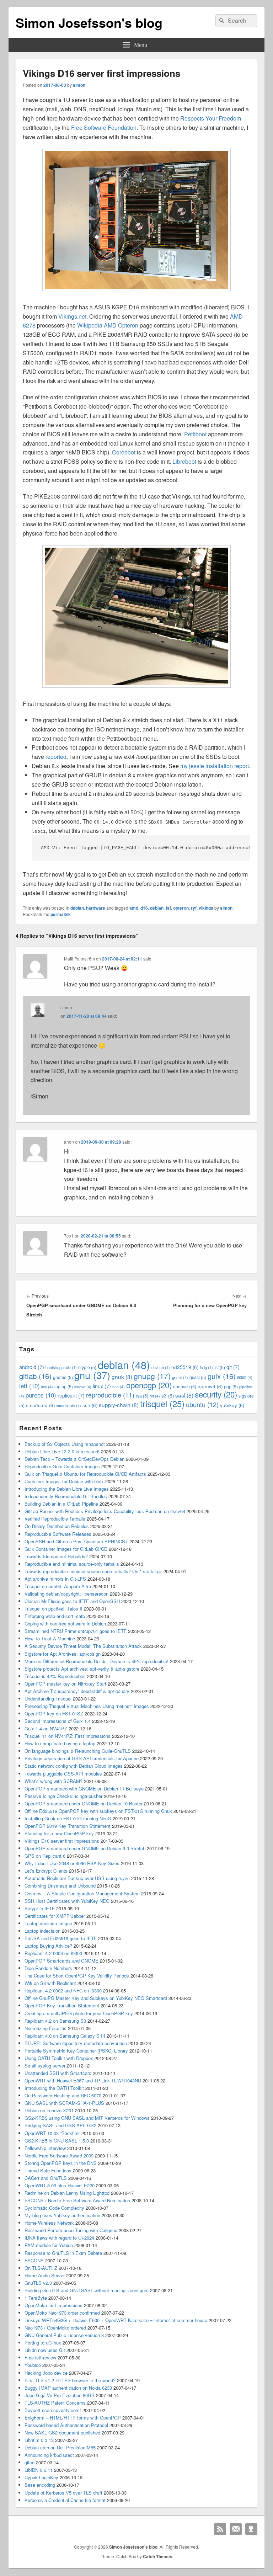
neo (119, 1387)
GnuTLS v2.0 (38, 2283)
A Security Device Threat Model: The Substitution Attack (83, 1646)
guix (222, 1376)
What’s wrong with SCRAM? (53, 1781)
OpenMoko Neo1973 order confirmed (62, 2313)
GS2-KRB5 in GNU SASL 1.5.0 (57, 2141)
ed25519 (185, 1367)
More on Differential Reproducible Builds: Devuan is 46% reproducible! (97, 1661)
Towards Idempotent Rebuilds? (56, 1556)
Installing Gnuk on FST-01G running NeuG (68, 1818)
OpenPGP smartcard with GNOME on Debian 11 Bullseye (84, 1789)
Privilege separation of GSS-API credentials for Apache (82, 1758)
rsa (142, 1396)
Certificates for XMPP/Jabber (55, 1916)
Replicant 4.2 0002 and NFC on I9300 (63, 1990)
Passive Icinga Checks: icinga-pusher (63, 1796)
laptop (64, 1386)
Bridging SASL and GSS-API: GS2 (60, 2125)
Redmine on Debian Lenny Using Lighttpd (67, 2193)
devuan (161, 1367)
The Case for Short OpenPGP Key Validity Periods (77, 1976)
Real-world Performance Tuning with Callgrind (71, 2230)
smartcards (69, 1406)
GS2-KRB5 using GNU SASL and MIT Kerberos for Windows (87, 2118)
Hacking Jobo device (46, 2373)
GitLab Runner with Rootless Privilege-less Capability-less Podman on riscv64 (105, 1511)
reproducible (110, 1395)
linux (102, 1386)
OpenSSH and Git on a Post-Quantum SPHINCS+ (76, 1541)
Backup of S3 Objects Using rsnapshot (65, 1444)
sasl (184, 1395)
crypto (87, 1367)
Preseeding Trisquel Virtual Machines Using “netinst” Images (87, 1706)
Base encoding (40, 2485)
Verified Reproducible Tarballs (55, 1519)
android (32, 1367)
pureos (41, 1395)
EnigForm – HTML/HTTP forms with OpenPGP (73, 2418)
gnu (92, 1375)
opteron (181, 908)
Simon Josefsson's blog (89, 22)
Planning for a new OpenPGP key (59, 1833)
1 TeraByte (36, 2298)
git (233, 1367)
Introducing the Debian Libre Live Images (67, 1489)
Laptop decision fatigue (48, 1923)
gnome (63, 1377)
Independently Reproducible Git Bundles (66, 1496)
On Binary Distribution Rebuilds (57, 1526)
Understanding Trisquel (48, 1699)
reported (56, 757)
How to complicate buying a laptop (60, 1743)
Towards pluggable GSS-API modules (63, 1774)
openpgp (149, 1385)
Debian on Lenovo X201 (49, 2110)
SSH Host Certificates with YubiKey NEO (67, 1901)
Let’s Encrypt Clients (46, 1871)
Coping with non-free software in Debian (65, 1624)
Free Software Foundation (104, 127)
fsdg (206, 1367)
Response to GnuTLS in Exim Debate (63, 2253)
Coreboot (124, 452)
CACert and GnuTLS (46, 2178)
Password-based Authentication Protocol (66, 2425)
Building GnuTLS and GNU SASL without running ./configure (87, 2290)
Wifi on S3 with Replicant (50, 1983)
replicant (71, 1395)
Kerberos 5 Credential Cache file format (65, 2500)
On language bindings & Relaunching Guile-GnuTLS (78, 1751)
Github (251, 2529)
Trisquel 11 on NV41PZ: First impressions (68, 1736)
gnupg (152, 1376)
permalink (61, 914)
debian (77, 908)
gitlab (35, 1376)
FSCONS (34, 2260)
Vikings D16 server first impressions (62, 1841)
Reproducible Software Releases (58, 1534)
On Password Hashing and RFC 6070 (63, 2095)
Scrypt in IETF (40, 1908)
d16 (144, 908)
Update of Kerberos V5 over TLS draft (63, 2493)
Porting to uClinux (43, 2343)
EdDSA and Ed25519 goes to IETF (61, 1938)
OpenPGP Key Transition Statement (62, 2005)
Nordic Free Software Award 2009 (59, 2155)
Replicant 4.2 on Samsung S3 (55, 2021)
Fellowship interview (45, 2148)
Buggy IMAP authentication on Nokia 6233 (68, 2388)
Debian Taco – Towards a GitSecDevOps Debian (74, 1459)
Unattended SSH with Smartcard (58, 2073)
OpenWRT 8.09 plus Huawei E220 (60, 2185)
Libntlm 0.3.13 (39, 2440)
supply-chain (119, 1405)
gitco (30, 2462)
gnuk (122, 1377)
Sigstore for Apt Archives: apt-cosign (63, 1654)
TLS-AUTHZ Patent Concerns (55, 2403)
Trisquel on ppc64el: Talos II (53, 1609)
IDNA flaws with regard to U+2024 (59, 2238)
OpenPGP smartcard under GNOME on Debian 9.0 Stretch (85, 1848)
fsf (168, 908)
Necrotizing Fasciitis (45, 2028)
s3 (168, 1396)
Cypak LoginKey (41, 2477)
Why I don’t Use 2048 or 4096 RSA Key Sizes (72, 1863)
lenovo (83, 1387)
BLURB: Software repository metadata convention (76, 2043)
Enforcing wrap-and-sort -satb (55, 1616)
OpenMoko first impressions (53, 2305)
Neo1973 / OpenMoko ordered (55, 2328)
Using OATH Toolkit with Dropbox (59, 2058)
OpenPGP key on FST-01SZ (54, 1713)
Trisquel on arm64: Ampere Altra (58, 1586)
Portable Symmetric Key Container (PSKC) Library (76, 2051)
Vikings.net (72, 316)
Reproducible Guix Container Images (62, 1466)
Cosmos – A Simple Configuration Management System (82, 1893)
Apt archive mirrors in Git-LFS (55, 1579)
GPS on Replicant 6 (45, 1856)
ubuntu (202, 1404)
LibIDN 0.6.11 (39, 2470)
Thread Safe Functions (48, 2170)
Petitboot (195, 434)
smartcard (40, 1405)
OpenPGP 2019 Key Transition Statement (68, 1826)
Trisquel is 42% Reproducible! (55, 1676)
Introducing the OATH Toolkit (54, 2088)
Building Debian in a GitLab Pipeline (61, 1504)
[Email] (236, 2529)
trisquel (162, 1403)
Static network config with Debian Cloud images (74, 1766)
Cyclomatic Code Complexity (54, 2208)
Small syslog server (45, 2066)
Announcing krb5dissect (49, 2455)
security (216, 1394)
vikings (206, 908)
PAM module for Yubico (49, 2245)
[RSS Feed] (220, 2529)
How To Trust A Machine (50, 1638)
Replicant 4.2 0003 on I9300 (53, 1953)
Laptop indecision (42, 1931)
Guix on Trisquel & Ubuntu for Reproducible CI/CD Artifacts (85, 1474)
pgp (231, 1386)
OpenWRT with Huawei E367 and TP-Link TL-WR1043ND (83, 2080)
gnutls (180, 1377)
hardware (96, 908)
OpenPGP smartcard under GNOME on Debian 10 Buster (84, 1803)
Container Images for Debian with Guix (64, 1481)
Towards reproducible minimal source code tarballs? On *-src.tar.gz (93, 1571)
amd (134, 908)
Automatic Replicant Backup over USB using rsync (77, 1878)
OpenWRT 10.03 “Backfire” (52, 2133)
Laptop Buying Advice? (48, 1946)
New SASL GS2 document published (62, 2433)
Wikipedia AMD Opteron (108, 325)
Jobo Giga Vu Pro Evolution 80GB (60, 2395)
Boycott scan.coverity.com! (53, 2410)
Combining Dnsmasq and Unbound (60, 1886)
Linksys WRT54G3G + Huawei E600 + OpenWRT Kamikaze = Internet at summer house (116, 2320)
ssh (90, 1405)
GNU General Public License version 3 (64, 2335)
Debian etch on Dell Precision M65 (60, 2447)
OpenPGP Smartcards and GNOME (61, 1961)
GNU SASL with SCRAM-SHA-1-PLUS (64, 2103)
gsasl (198, 1377)
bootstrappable (61, 1367)
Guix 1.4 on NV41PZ (46, 1728)
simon (79, 85)
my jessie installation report (215, 766)
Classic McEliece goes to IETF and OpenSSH (72, 1601)
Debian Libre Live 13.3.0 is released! (62, 1451)
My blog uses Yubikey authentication (62, 2215)
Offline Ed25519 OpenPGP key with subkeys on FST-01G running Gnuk (98, 1811)
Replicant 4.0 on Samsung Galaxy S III (65, 2036)
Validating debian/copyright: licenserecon (66, 1594)
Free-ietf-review (40, 2357)
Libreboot (184, 461)
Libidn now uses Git (45, 2350)
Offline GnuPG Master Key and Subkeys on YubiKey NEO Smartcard (96, 1998)
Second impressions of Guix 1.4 (58, 1721)
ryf (194, 908)
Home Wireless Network (49, 2223)
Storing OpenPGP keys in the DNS (61, 2163)
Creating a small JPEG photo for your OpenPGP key (79, 2013)
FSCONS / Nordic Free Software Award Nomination (77, 2200)
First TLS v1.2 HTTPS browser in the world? (70, 2380)
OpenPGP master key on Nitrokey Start (65, 1684)
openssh (185, 1386)
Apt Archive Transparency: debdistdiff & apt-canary (77, 1691)
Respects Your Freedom (211, 118)
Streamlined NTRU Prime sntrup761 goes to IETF (76, 1631)
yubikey (232, 1405)
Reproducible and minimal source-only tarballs (72, 1564)
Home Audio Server (45, 2275)
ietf (30, 1386)
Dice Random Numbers (48, 1968)
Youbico (33, 2365)
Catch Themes (158, 2556)
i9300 (245, 1377)
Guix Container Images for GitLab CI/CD (66, 1549)
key (47, 1387)
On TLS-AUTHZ (41, 2268)
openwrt (210, 1386)
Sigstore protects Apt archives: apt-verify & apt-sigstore (82, 1669)
